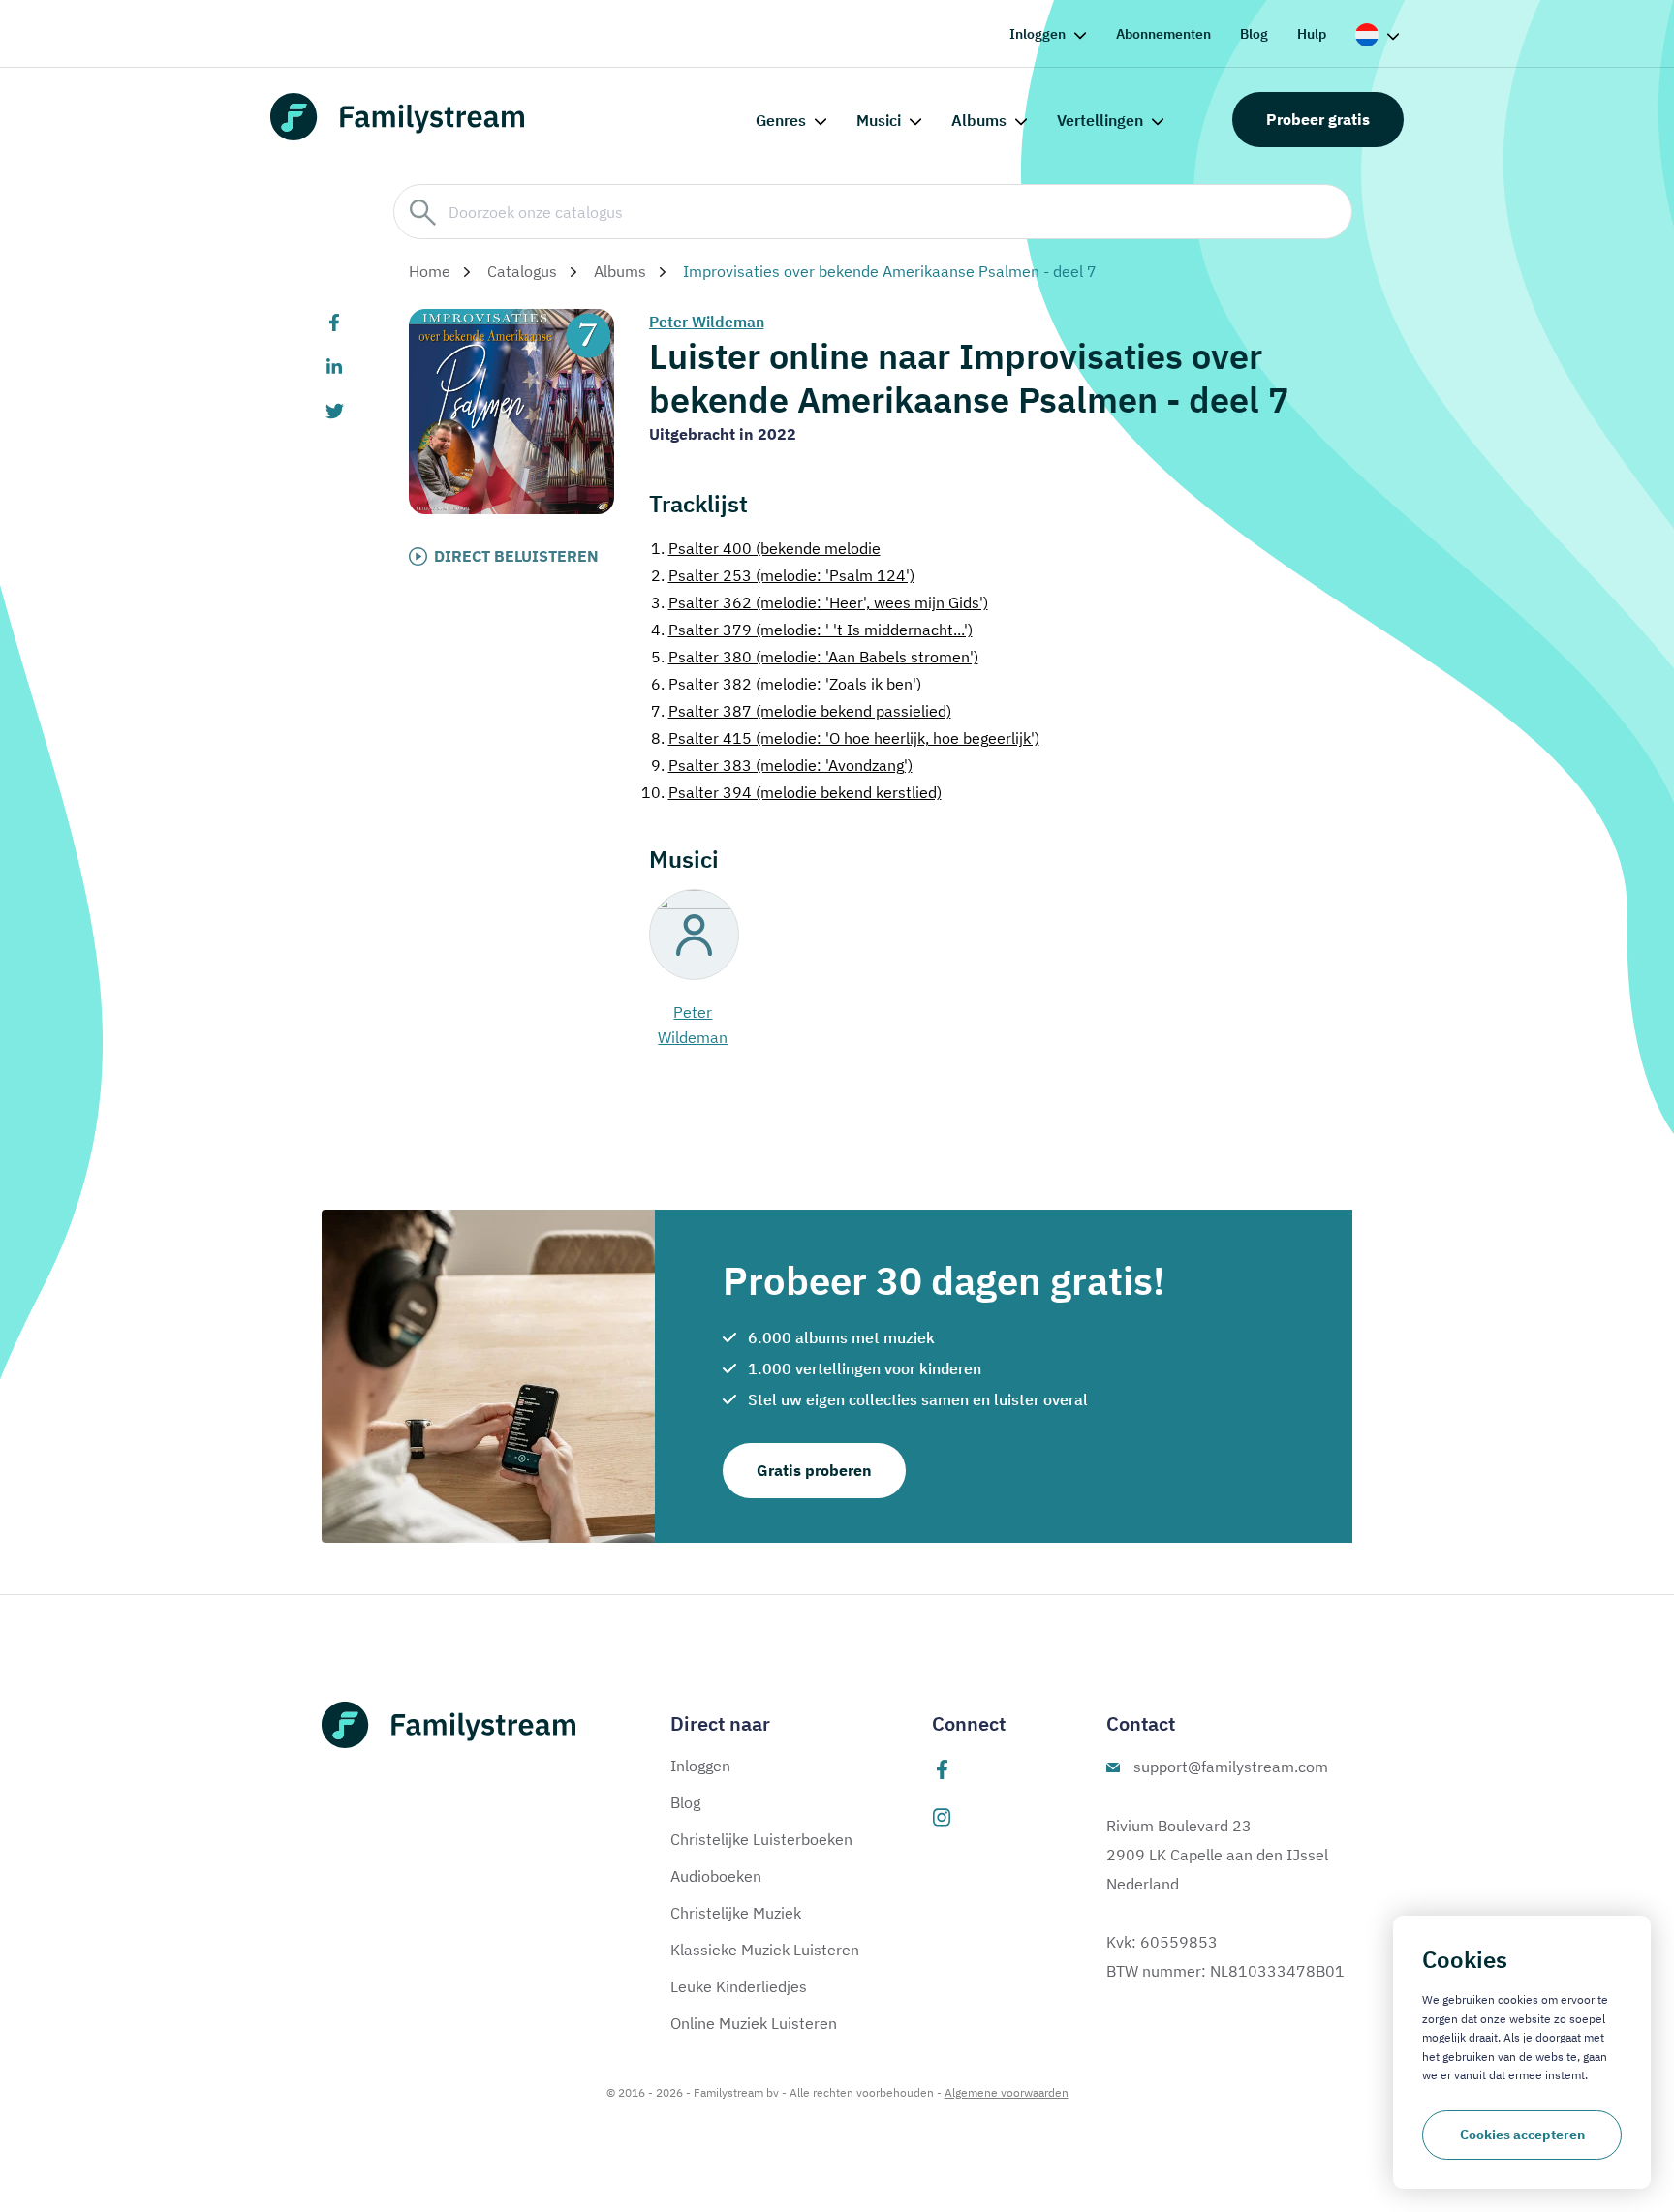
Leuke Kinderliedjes (739, 1986)
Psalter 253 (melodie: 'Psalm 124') (783, 575)
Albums (979, 120)
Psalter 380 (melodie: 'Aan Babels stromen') (815, 657)
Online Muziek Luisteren (754, 2023)
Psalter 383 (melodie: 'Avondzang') (782, 765)
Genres (781, 120)
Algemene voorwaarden (1007, 2092)
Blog (1254, 34)
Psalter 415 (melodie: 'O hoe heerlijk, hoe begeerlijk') (845, 738)
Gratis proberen (814, 1470)
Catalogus (522, 271)
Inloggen (1038, 34)
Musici (879, 120)
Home (430, 271)
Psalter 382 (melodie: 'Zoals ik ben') (786, 684)
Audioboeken (716, 1876)
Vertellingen (1100, 120)
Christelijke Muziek (736, 1913)
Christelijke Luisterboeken (761, 1839)
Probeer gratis (1318, 119)
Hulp (1312, 34)
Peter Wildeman (707, 322)
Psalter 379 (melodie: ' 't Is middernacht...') (812, 630)
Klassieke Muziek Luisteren (765, 1950)
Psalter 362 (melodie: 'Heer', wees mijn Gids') (820, 602)
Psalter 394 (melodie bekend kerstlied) (791, 792)
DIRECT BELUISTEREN (516, 556)
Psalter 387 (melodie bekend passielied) (801, 711)
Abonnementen (1163, 34)
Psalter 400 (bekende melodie (766, 548)
